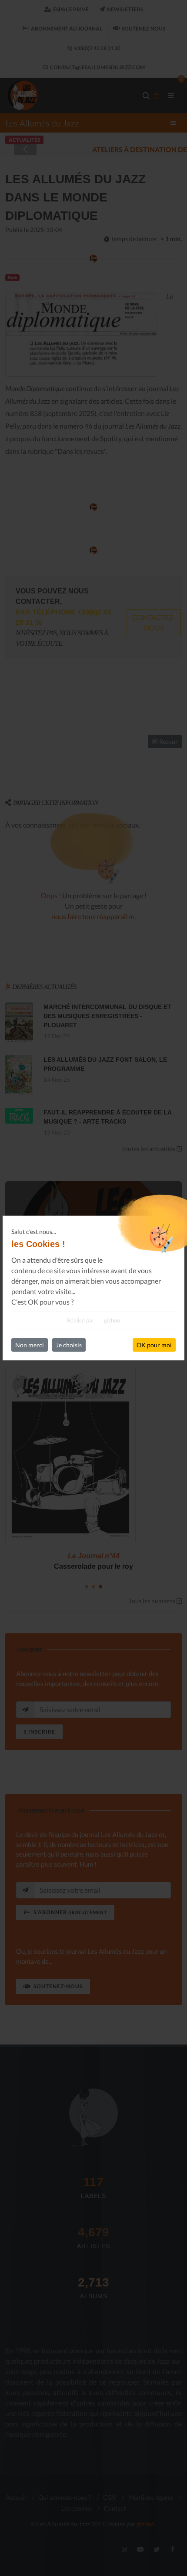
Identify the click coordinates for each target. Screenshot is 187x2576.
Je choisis (69, 1345)
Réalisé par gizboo (93, 1320)
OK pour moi (154, 1345)
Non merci (30, 1345)
